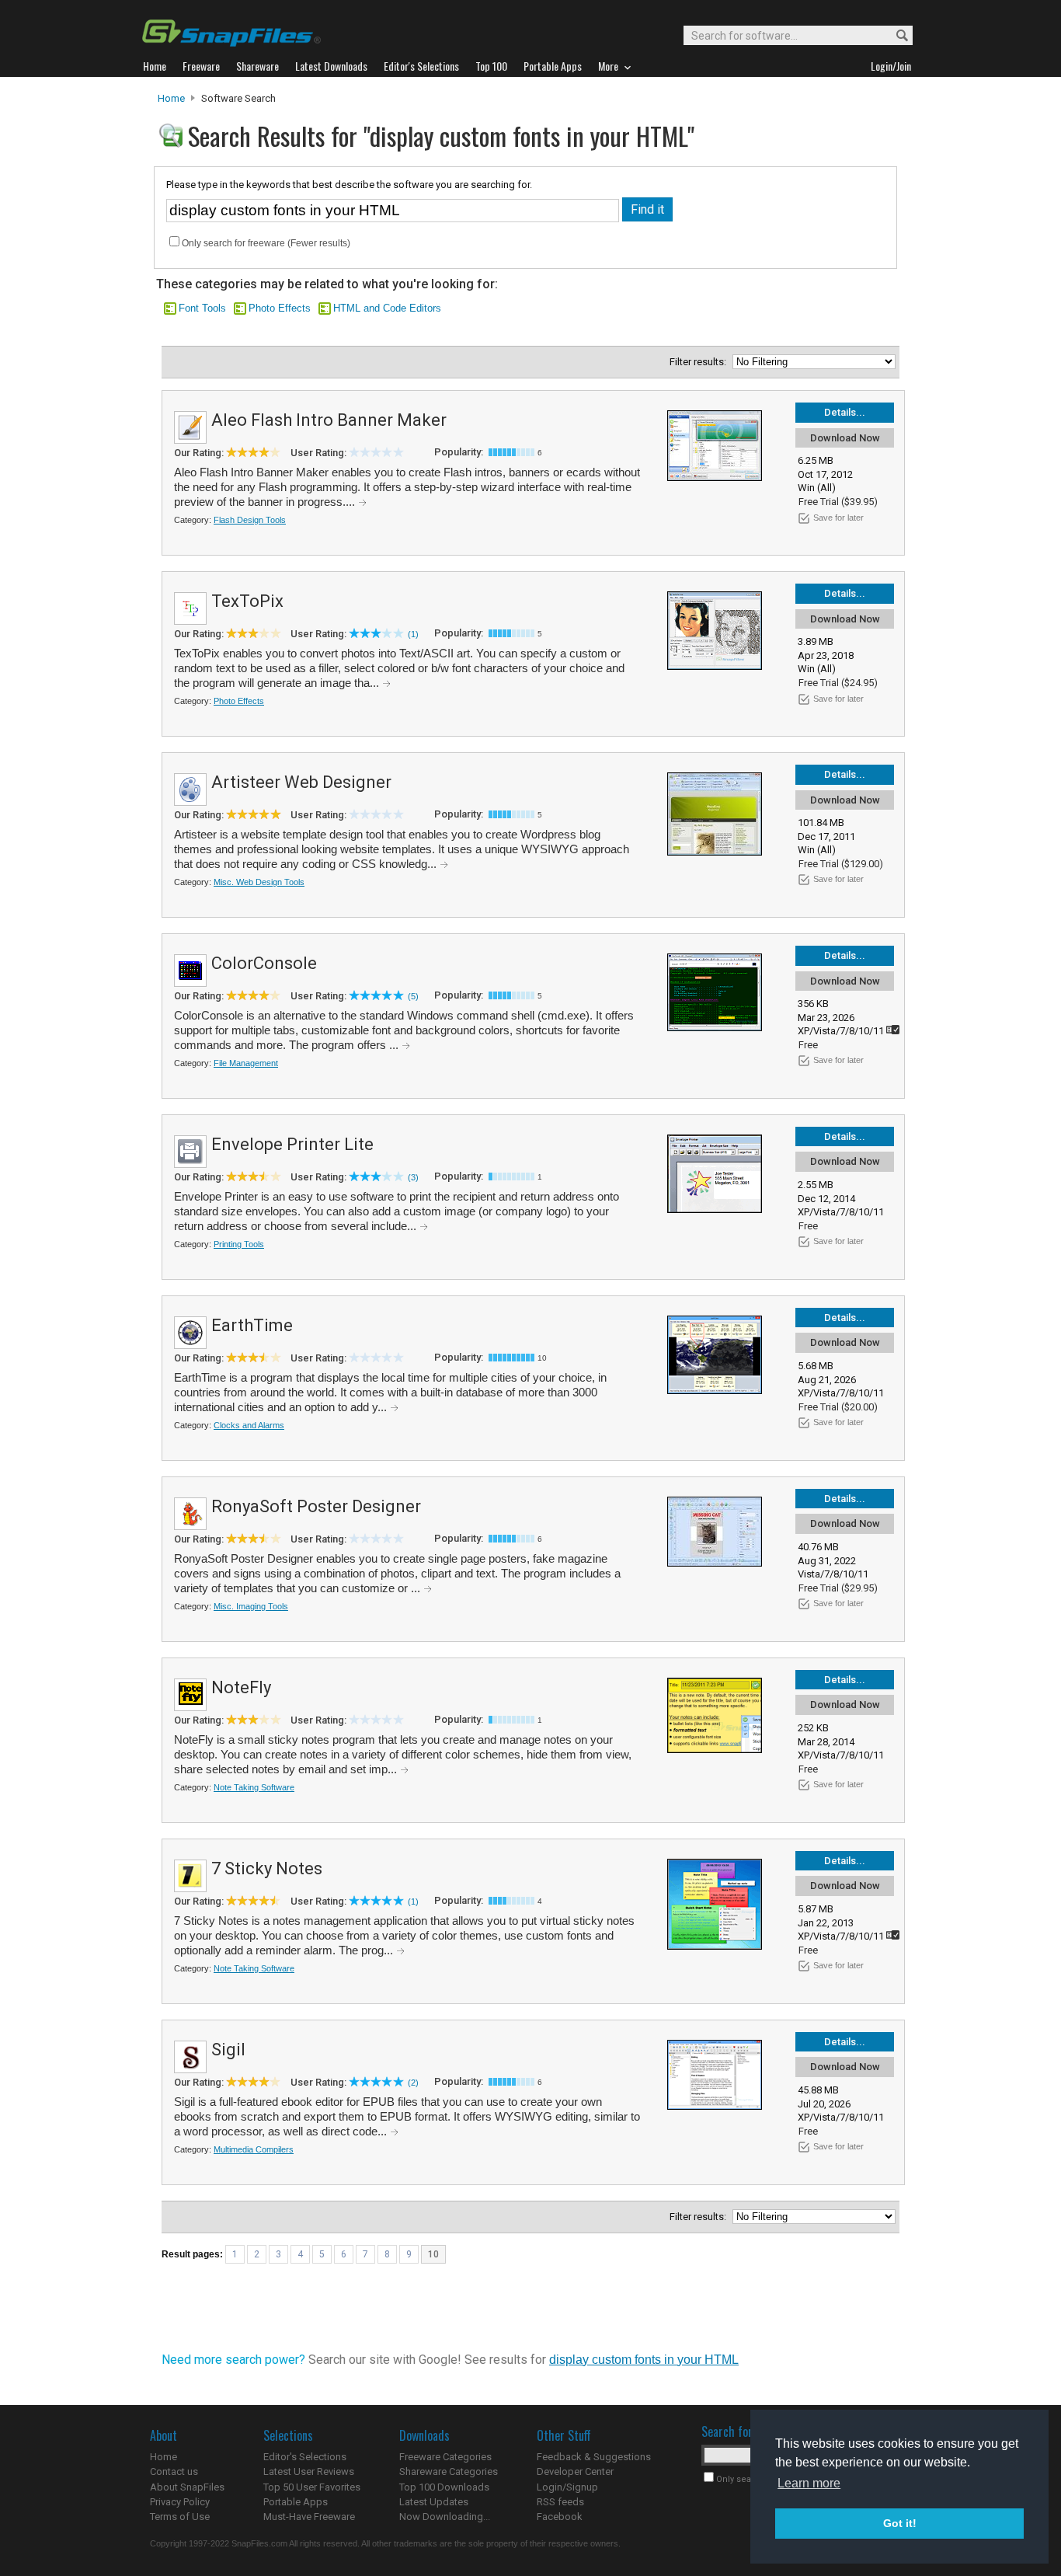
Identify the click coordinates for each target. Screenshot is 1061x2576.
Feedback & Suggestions (594, 2457)
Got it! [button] (900, 2523)
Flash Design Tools (250, 520)
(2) (413, 2083)
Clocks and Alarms (249, 1425)
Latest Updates (434, 2502)
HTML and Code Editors (387, 308)
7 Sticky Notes (267, 1868)
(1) (413, 634)
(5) (413, 996)
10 (433, 2254)
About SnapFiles (187, 2487)
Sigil (228, 2050)
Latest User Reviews (309, 2471)
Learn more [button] (809, 2483)
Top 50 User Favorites (312, 2487)
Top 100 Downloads (444, 2487)
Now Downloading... (445, 2517)
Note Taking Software (254, 1787)
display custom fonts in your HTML (644, 2360)
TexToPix (247, 601)
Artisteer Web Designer (301, 782)
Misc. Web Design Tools (259, 882)
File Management (246, 1063)
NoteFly (241, 1687)
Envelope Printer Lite (292, 1144)
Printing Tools (239, 1244)
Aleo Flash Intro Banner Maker (329, 420)
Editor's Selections (305, 2457)
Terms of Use (180, 2517)
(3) (413, 1177)
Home (171, 98)
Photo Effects (280, 308)
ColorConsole (264, 963)
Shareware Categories (449, 2471)
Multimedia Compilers (254, 2149)
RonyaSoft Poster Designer (316, 1506)
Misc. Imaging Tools (251, 1606)
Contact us (174, 2471)
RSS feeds (560, 2502)
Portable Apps (296, 2502)
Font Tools (202, 308)
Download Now (845, 438)
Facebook (560, 2517)
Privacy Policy (180, 2502)
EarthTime (252, 1325)
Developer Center (575, 2471)
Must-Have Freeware (309, 2517)
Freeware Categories (445, 2457)
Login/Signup (567, 2487)
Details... (845, 412)
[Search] (895, 36)
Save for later (838, 518)
